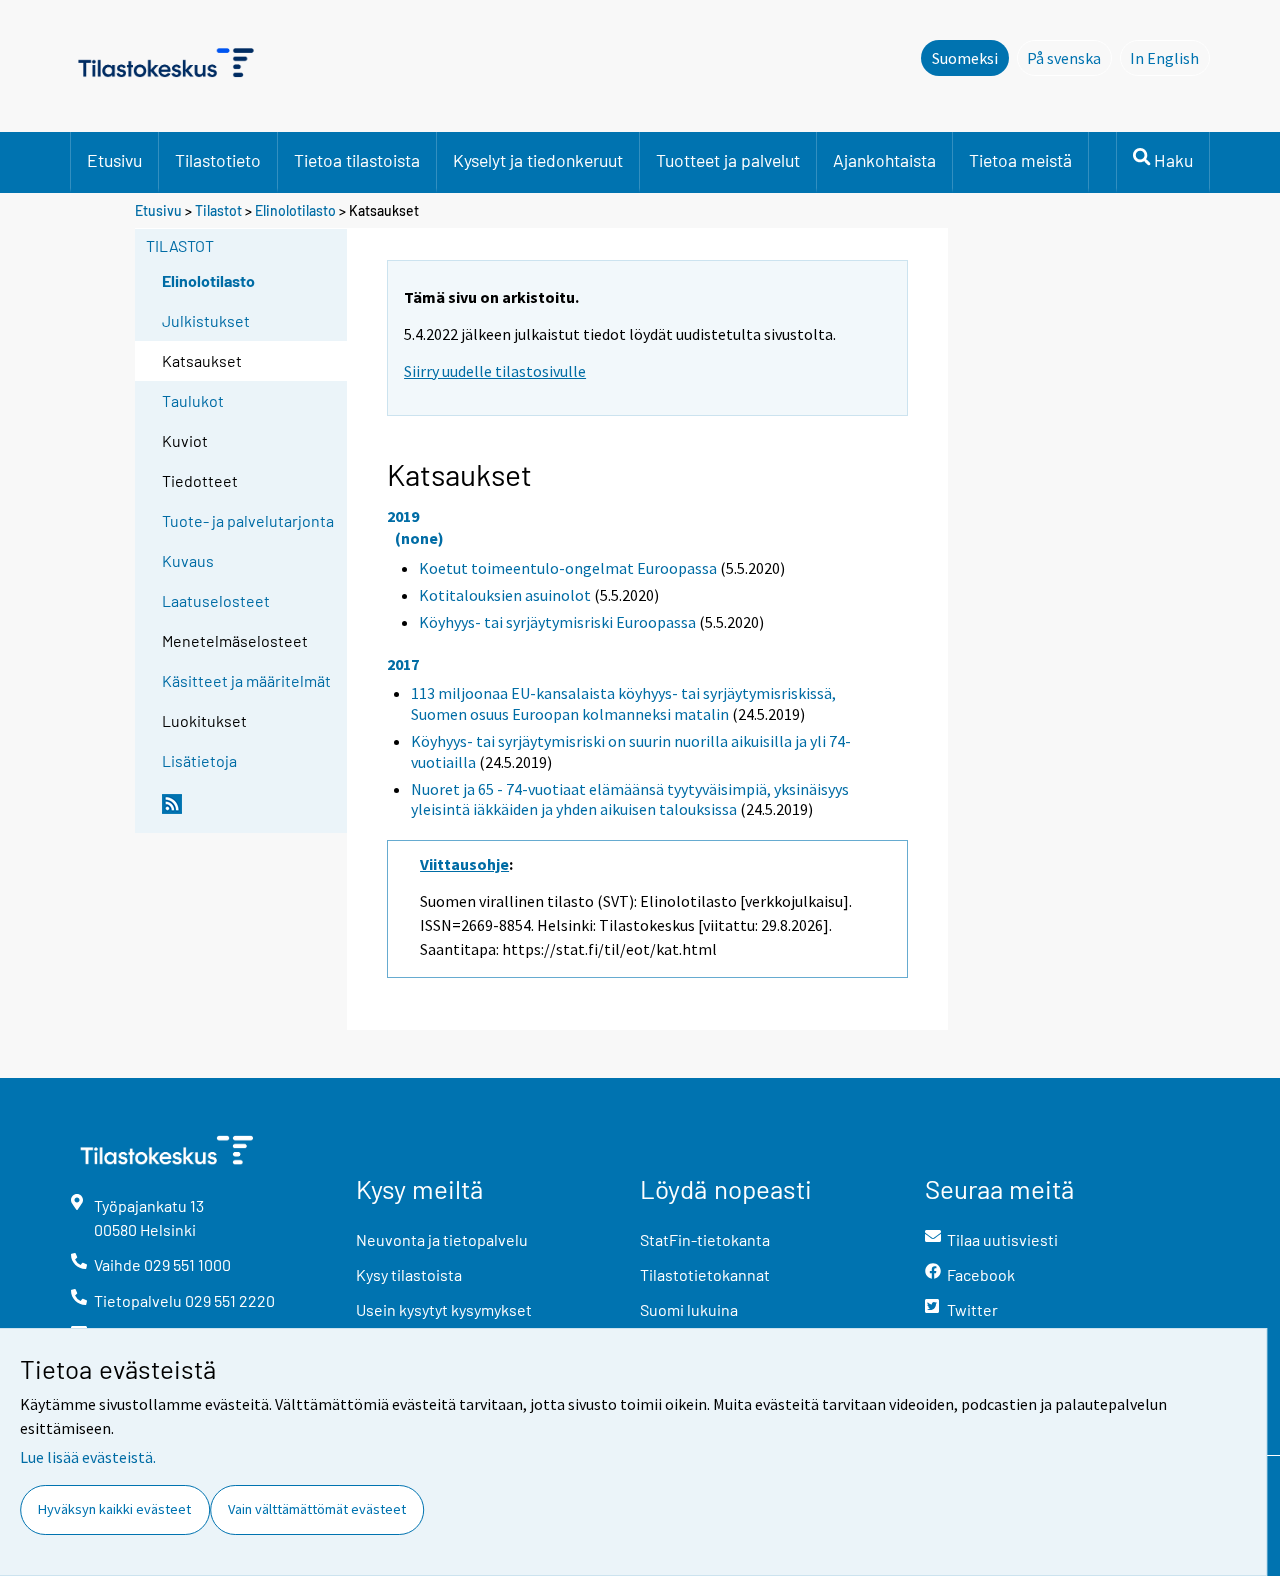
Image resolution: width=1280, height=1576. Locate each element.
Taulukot (193, 400)
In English (1170, 58)
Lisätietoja (199, 760)
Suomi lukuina (689, 1309)
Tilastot (218, 210)
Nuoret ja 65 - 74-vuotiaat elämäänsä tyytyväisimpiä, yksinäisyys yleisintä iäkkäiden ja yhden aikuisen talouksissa (630, 799)
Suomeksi (965, 58)
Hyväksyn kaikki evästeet (114, 1509)
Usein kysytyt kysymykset (444, 1309)
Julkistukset (206, 320)
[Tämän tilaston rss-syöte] (250, 812)
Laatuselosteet (216, 600)
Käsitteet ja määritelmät (246, 680)
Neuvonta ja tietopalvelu (442, 1239)
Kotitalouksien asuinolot (505, 595)
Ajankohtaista (884, 160)
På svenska (1069, 58)
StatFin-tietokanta (705, 1239)
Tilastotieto (218, 160)
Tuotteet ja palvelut (728, 160)
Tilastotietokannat (705, 1274)
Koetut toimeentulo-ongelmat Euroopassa (568, 568)
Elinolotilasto (295, 210)
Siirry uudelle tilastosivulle (495, 371)
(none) (419, 538)
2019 (403, 516)
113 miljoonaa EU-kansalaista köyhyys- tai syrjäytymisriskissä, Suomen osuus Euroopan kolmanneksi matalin (623, 703)
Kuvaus (188, 560)
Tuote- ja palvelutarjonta (248, 520)
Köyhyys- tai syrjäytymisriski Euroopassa (557, 622)
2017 (403, 664)
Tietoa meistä (1020, 160)
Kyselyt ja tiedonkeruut (538, 160)
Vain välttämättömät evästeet (317, 1509)
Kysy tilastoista (409, 1274)
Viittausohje (464, 864)
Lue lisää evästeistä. (88, 1457)
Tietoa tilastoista (357, 160)
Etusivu (114, 160)
